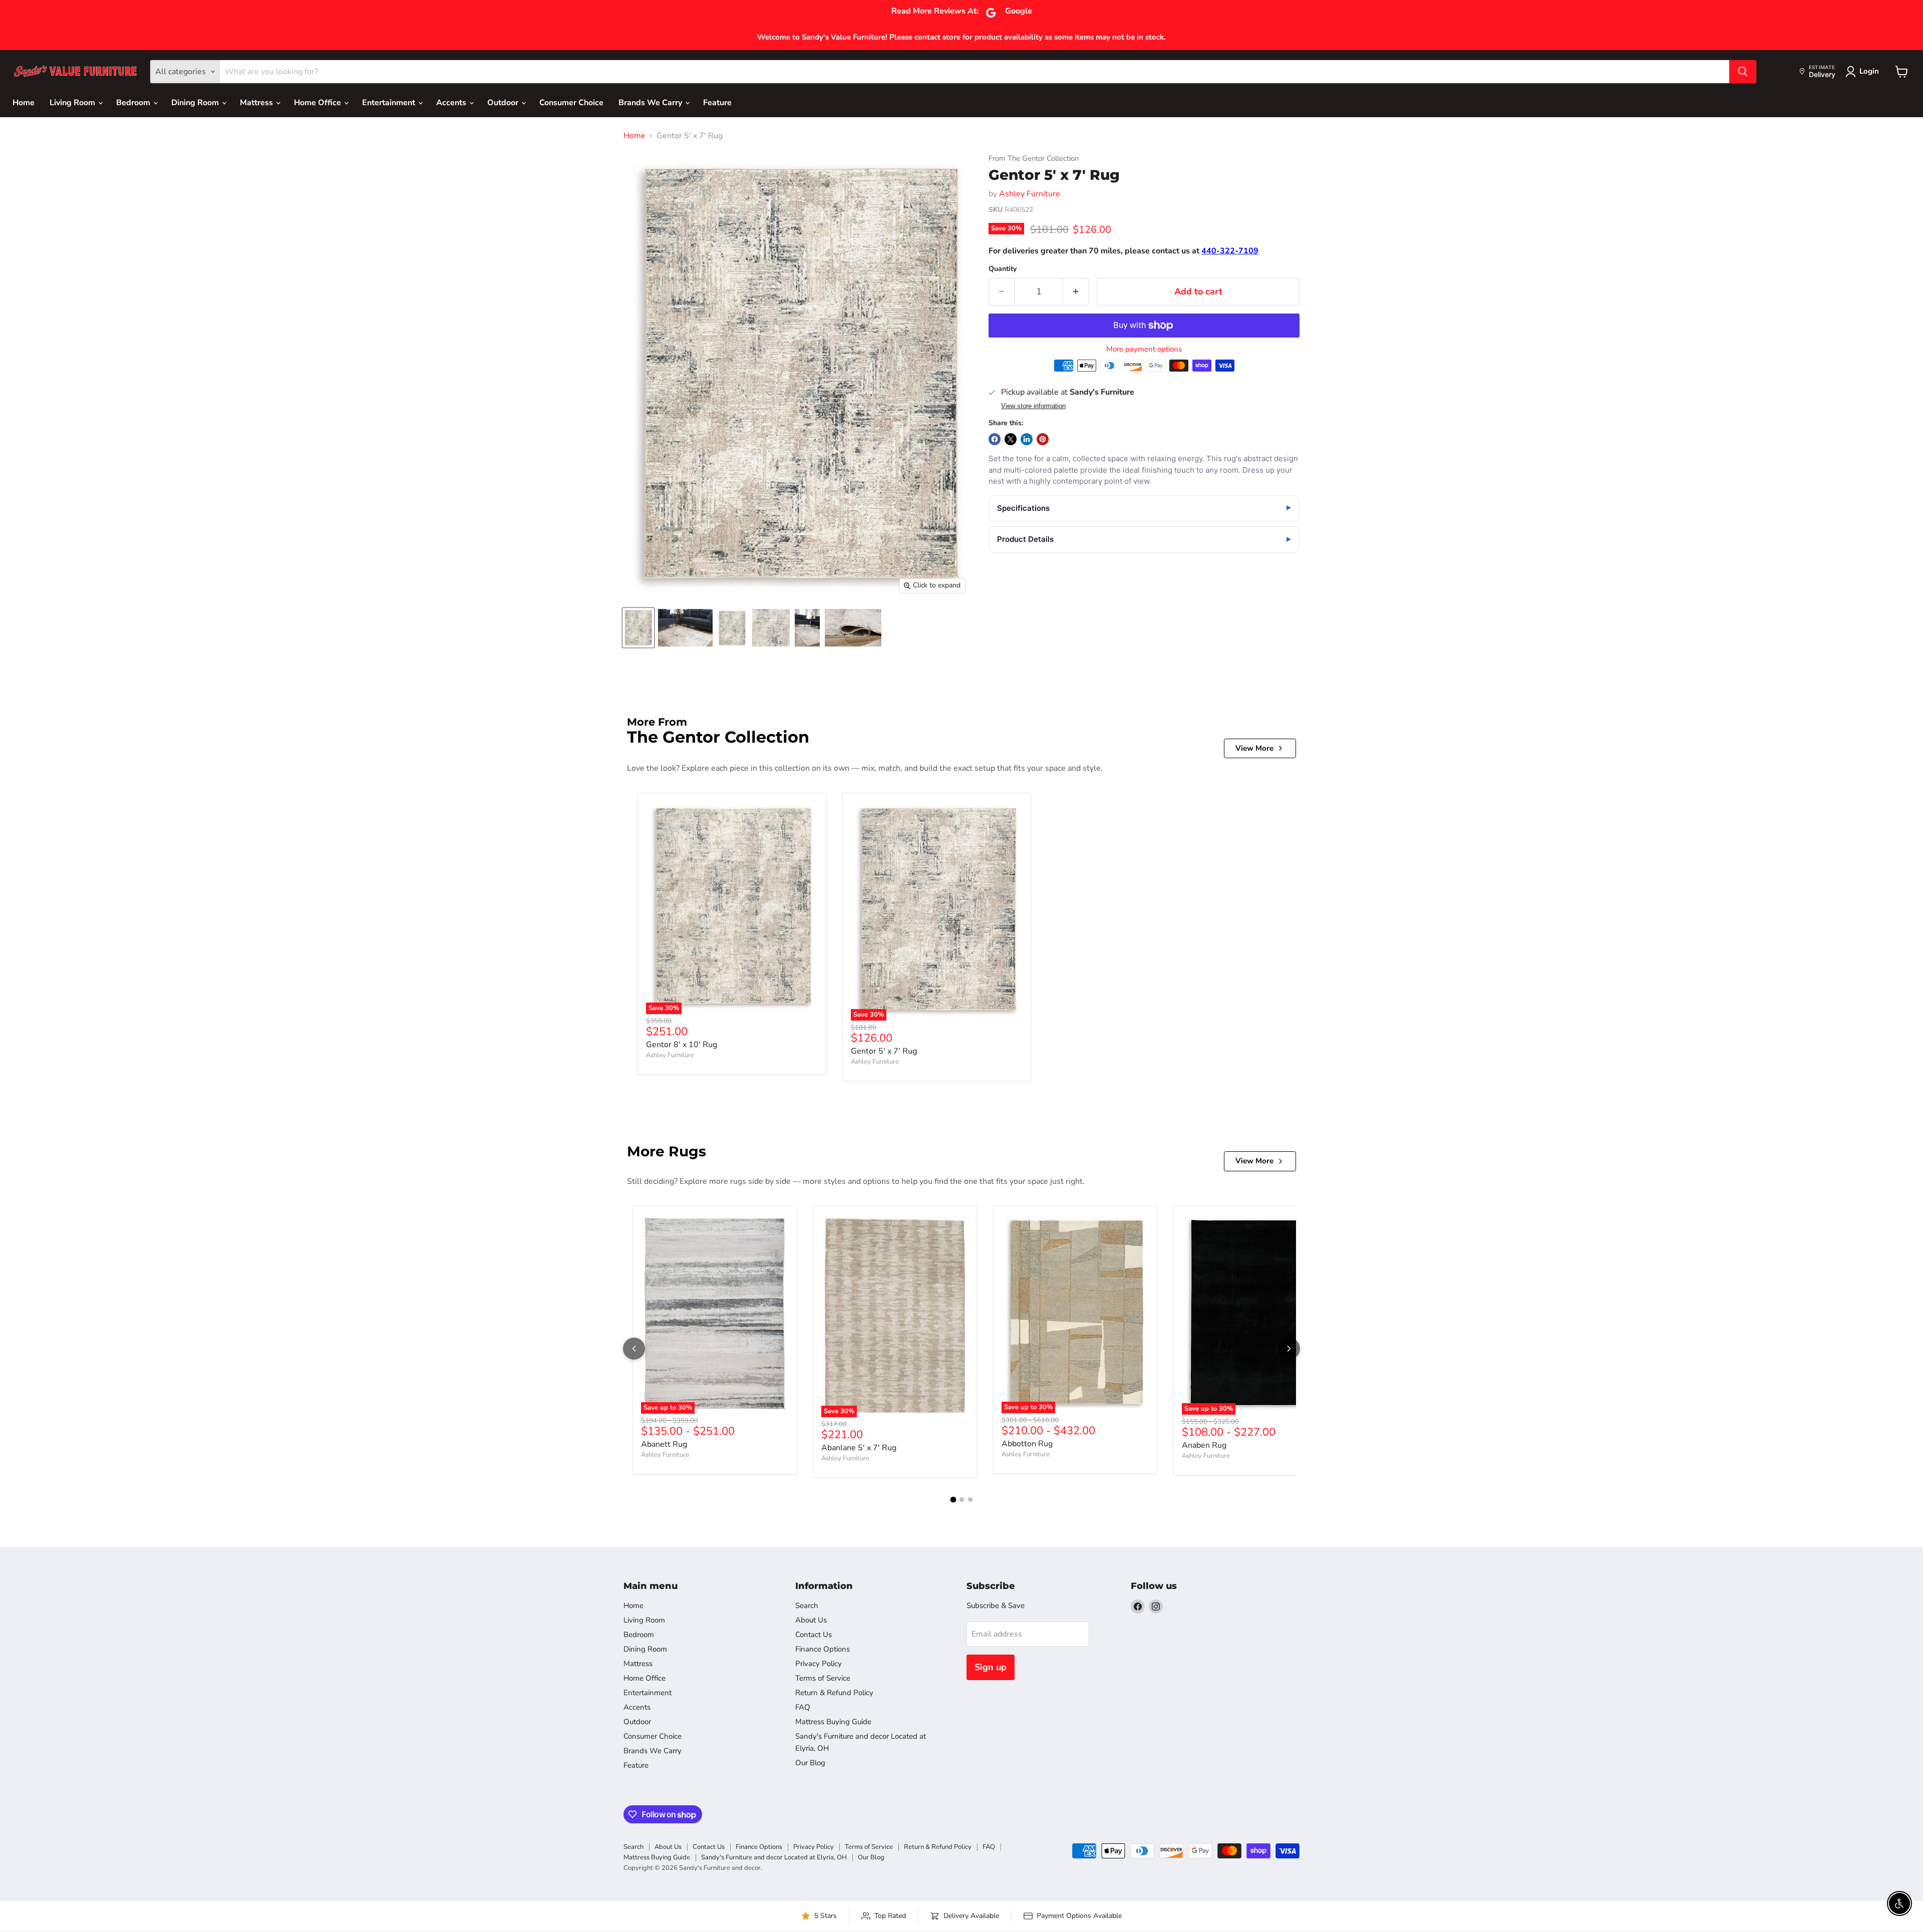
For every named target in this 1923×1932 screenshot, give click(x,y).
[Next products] (1289, 1349)
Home (24, 103)
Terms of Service (823, 1678)
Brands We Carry (651, 103)
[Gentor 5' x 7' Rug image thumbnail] (638, 628)
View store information (1033, 406)
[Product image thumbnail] (685, 628)
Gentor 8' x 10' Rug (682, 1045)
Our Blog (810, 1763)
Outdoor (504, 103)
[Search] (1743, 72)
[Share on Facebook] (995, 439)
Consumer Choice (571, 103)
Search (807, 1605)
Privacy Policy (819, 1664)
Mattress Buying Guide (833, 1722)
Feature (717, 103)
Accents (452, 103)
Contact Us (814, 1635)
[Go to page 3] (970, 1500)
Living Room (73, 103)
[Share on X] (1011, 439)
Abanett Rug (664, 1444)
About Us (811, 1620)
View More (1254, 748)
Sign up (991, 1667)
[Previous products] (634, 1349)
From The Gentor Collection (1034, 158)
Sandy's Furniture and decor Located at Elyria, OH (774, 1857)
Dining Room (196, 103)
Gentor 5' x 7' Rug (884, 1051)
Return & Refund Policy (834, 1693)
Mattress (257, 103)
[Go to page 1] (953, 1500)
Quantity (1003, 269)
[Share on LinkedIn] (1027, 439)
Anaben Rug (1204, 1445)
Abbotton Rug (1027, 1444)
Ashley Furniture (1030, 194)
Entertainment (390, 103)
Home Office (318, 103)
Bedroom (134, 103)
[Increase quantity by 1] (1076, 292)
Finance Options (823, 1649)
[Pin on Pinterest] (1043, 439)
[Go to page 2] (962, 1500)
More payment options (1144, 349)
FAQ (803, 1707)
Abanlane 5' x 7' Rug (859, 1448)
